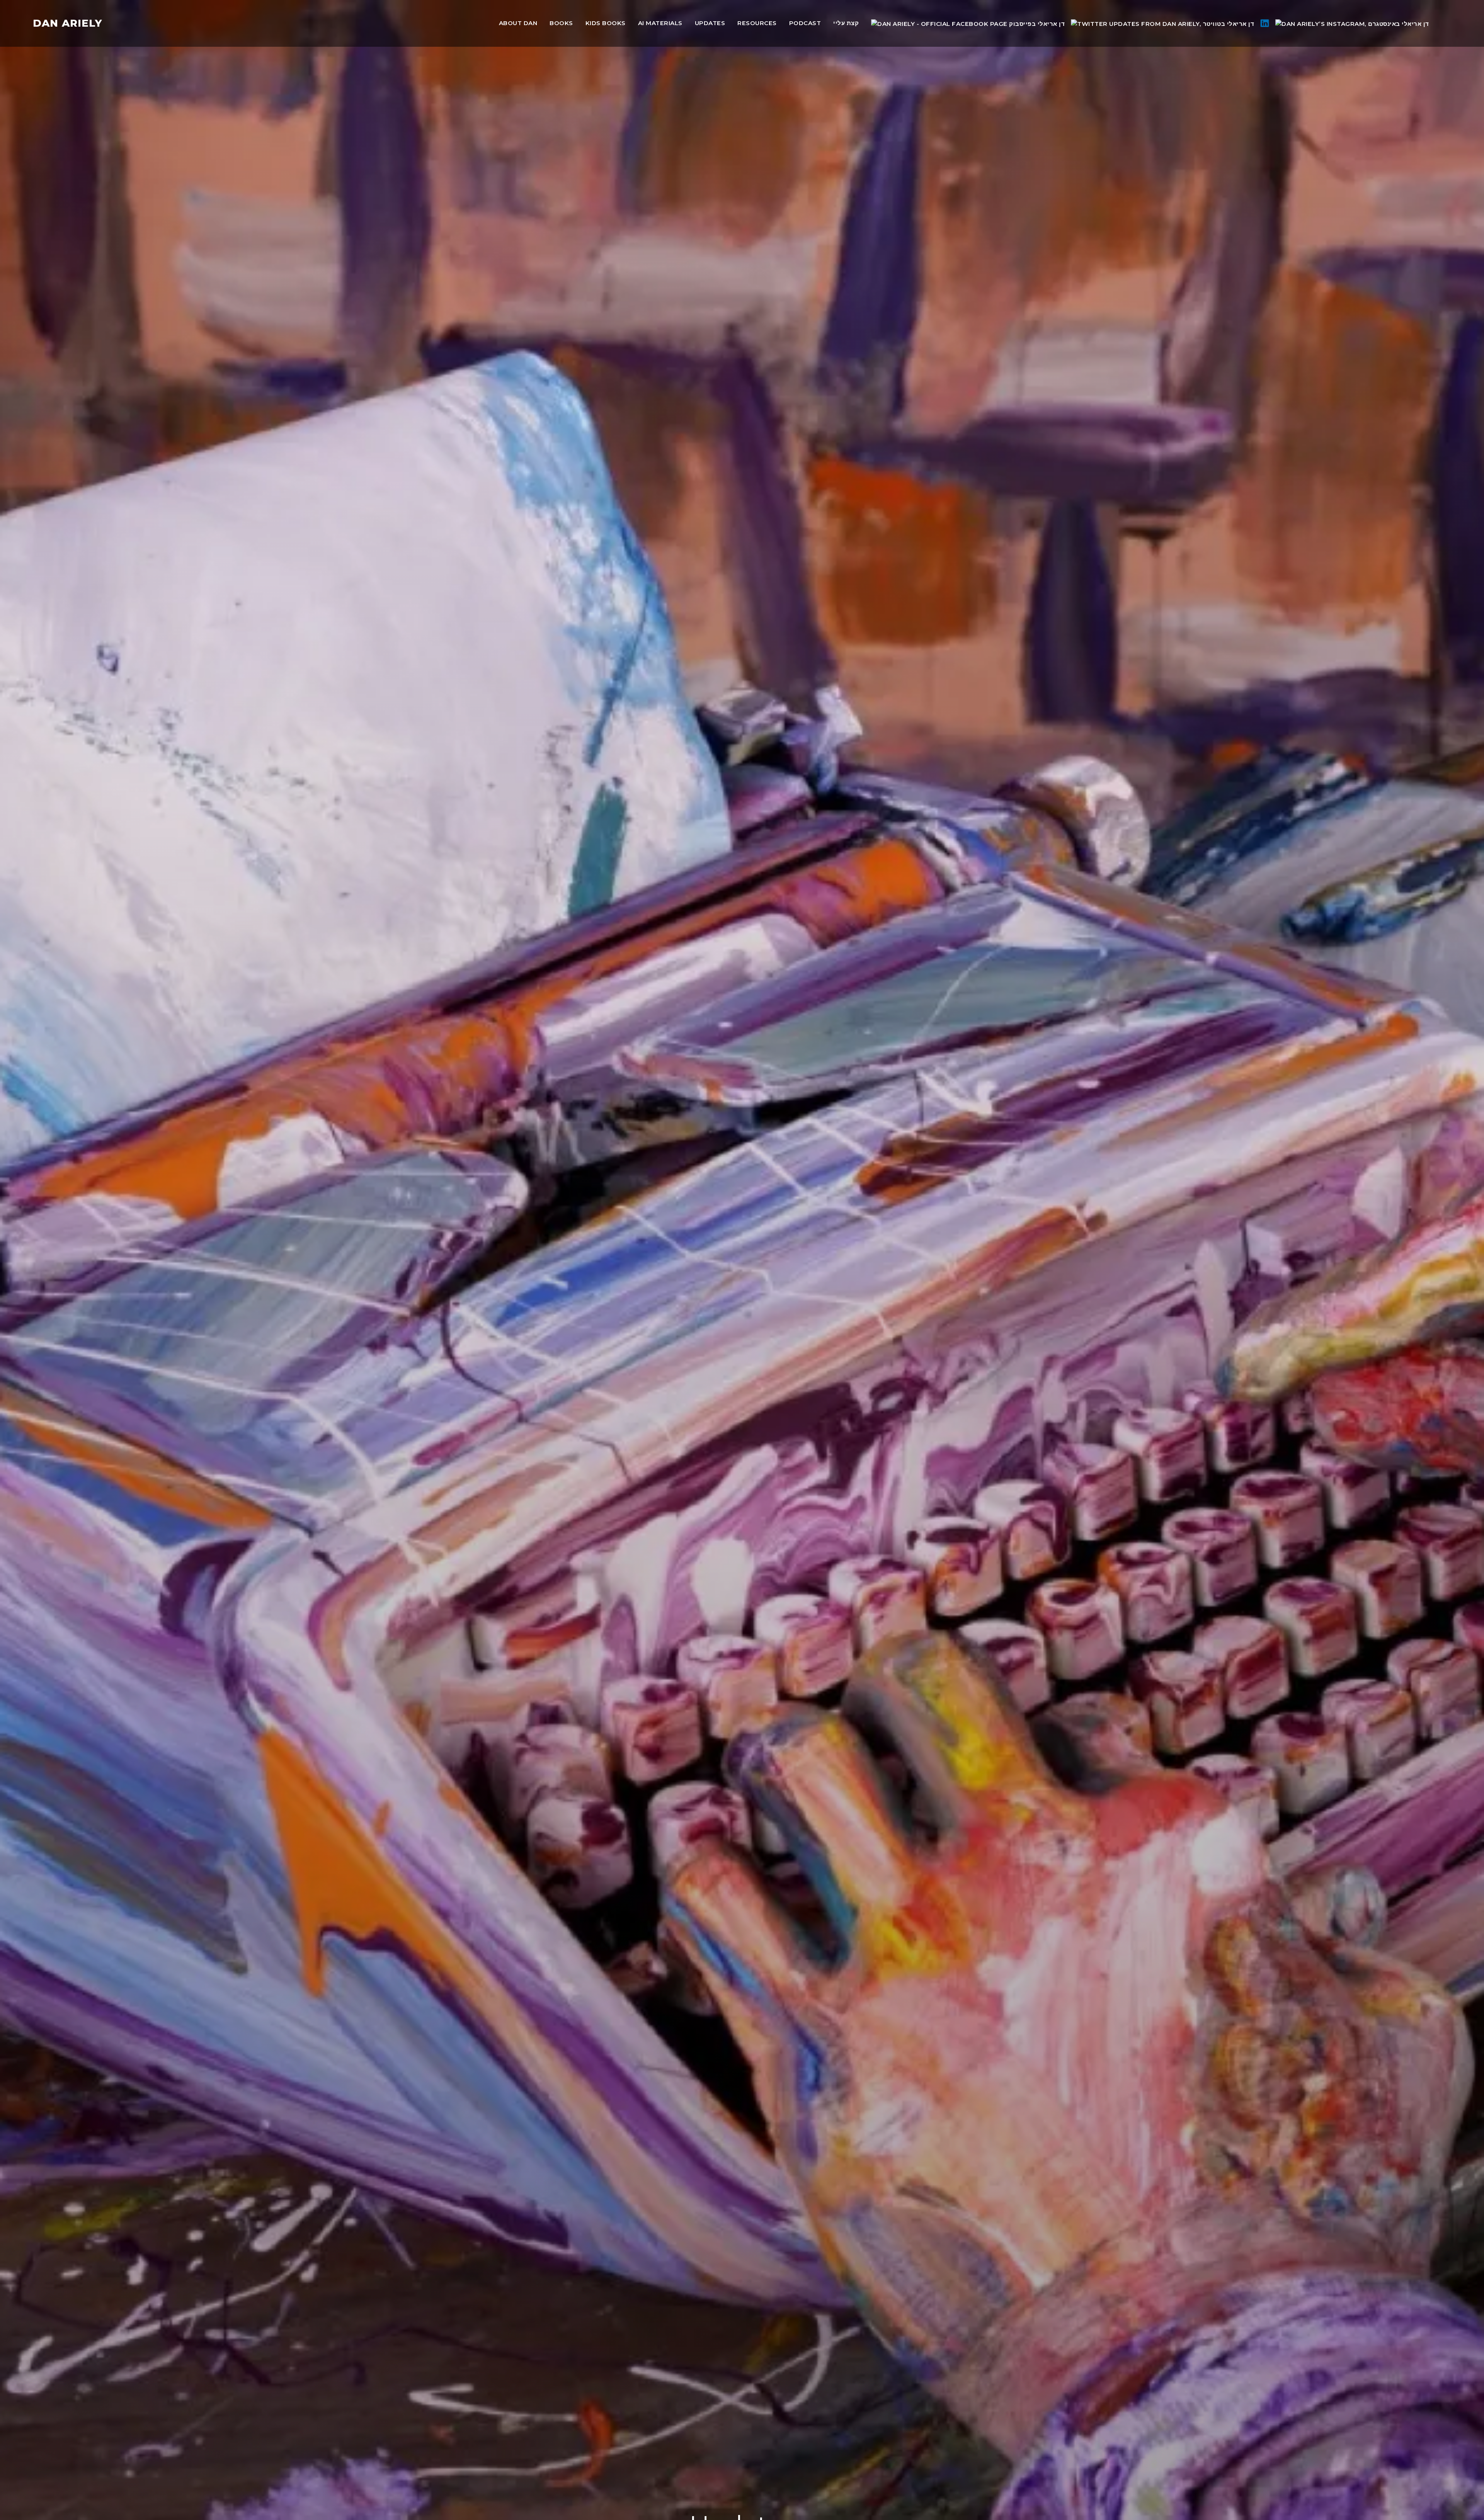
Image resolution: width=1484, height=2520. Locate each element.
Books (561, 23)
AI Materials (660, 23)
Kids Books (606, 23)
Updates (710, 23)
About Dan (518, 23)
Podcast (805, 23)
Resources (757, 23)
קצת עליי (846, 23)
